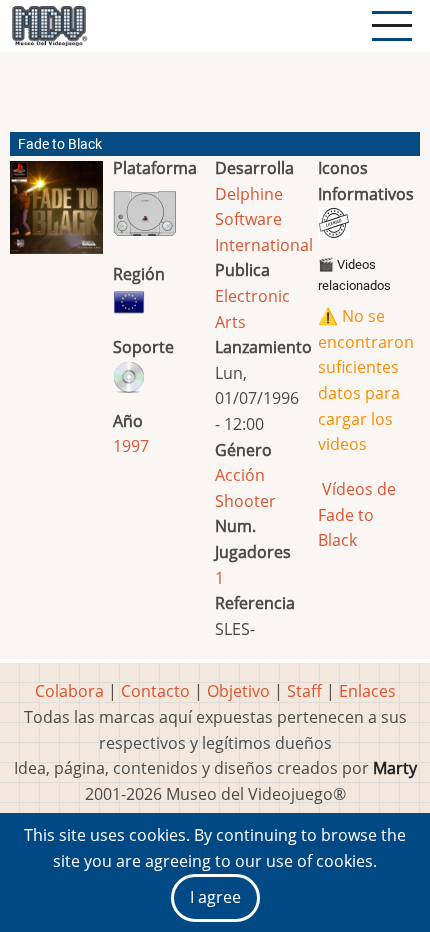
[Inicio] (49, 26)
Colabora (69, 691)
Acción (240, 475)
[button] (56, 215)
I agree (215, 897)
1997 (131, 446)
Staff (304, 691)
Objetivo (238, 691)
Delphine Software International (264, 219)
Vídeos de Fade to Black (357, 514)
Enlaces (367, 691)
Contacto (155, 691)
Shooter (245, 501)
